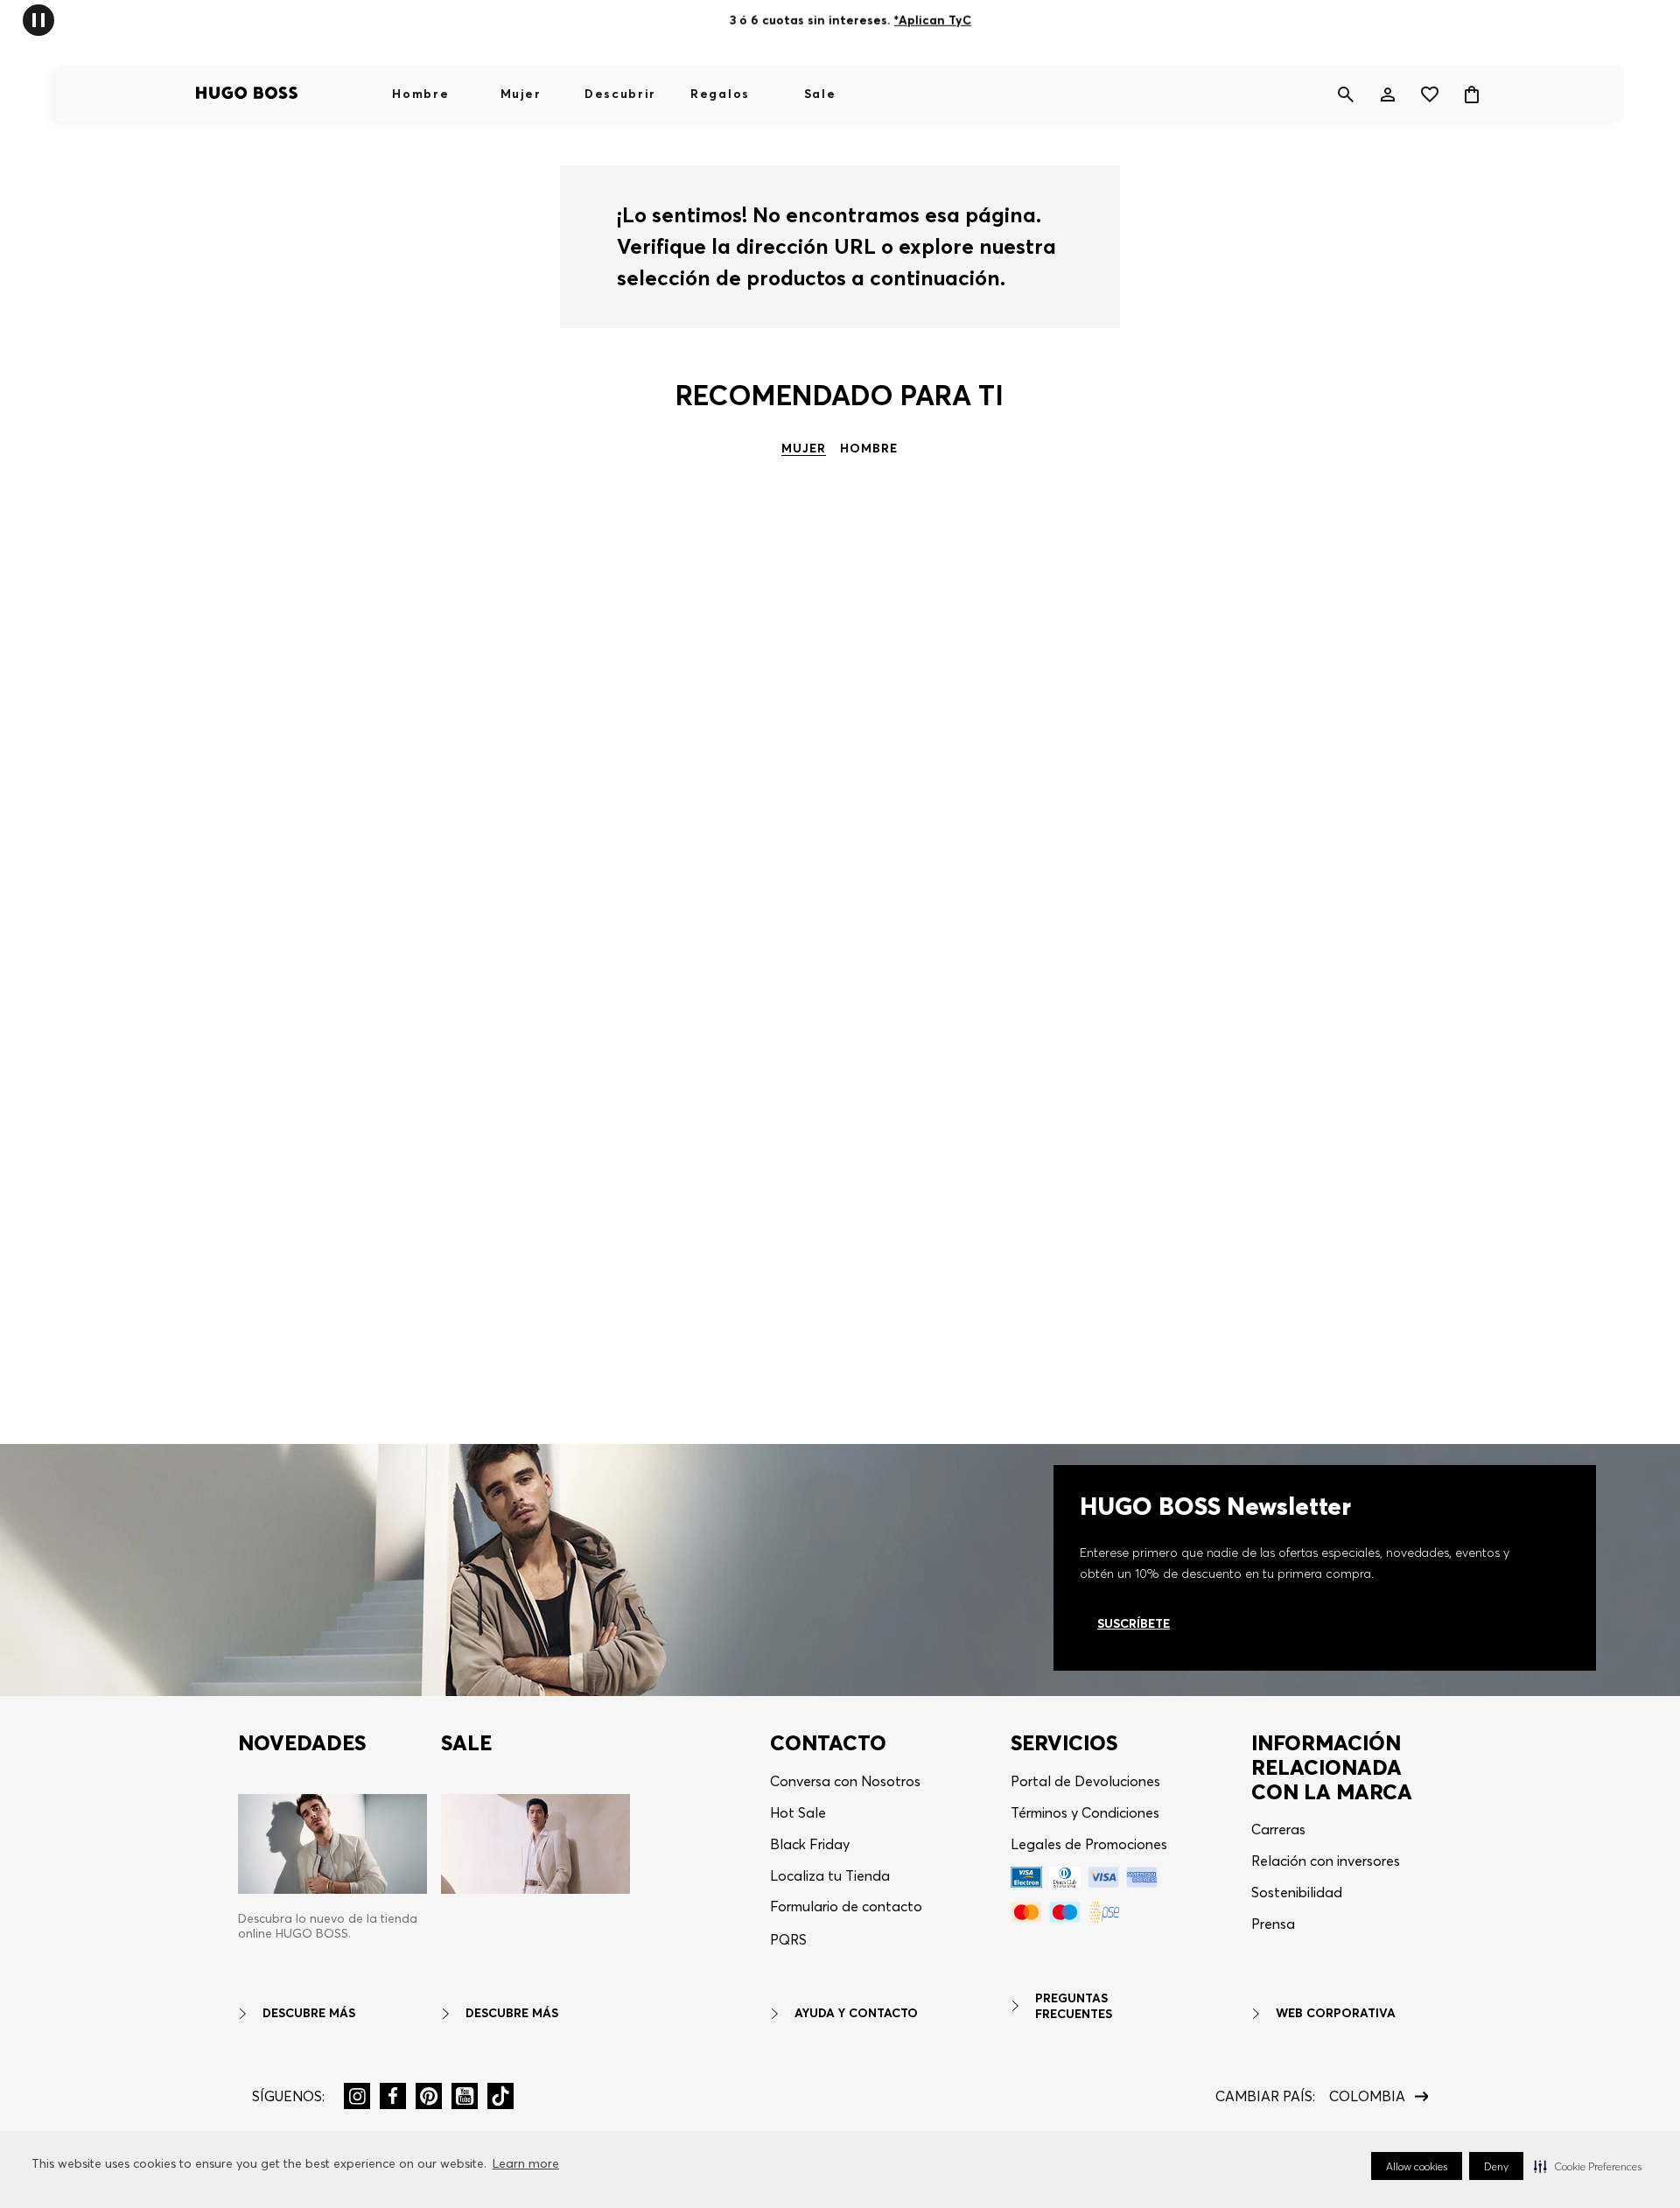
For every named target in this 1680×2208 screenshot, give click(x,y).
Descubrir (620, 94)
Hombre (420, 94)
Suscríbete (1134, 1623)
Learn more (526, 2163)
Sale (820, 94)
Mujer (521, 94)
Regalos (720, 94)
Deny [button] (1496, 2166)
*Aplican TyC (933, 20)
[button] (1588, 2166)
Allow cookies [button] (1417, 2166)
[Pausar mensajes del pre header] (38, 19)
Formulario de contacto (846, 1906)
